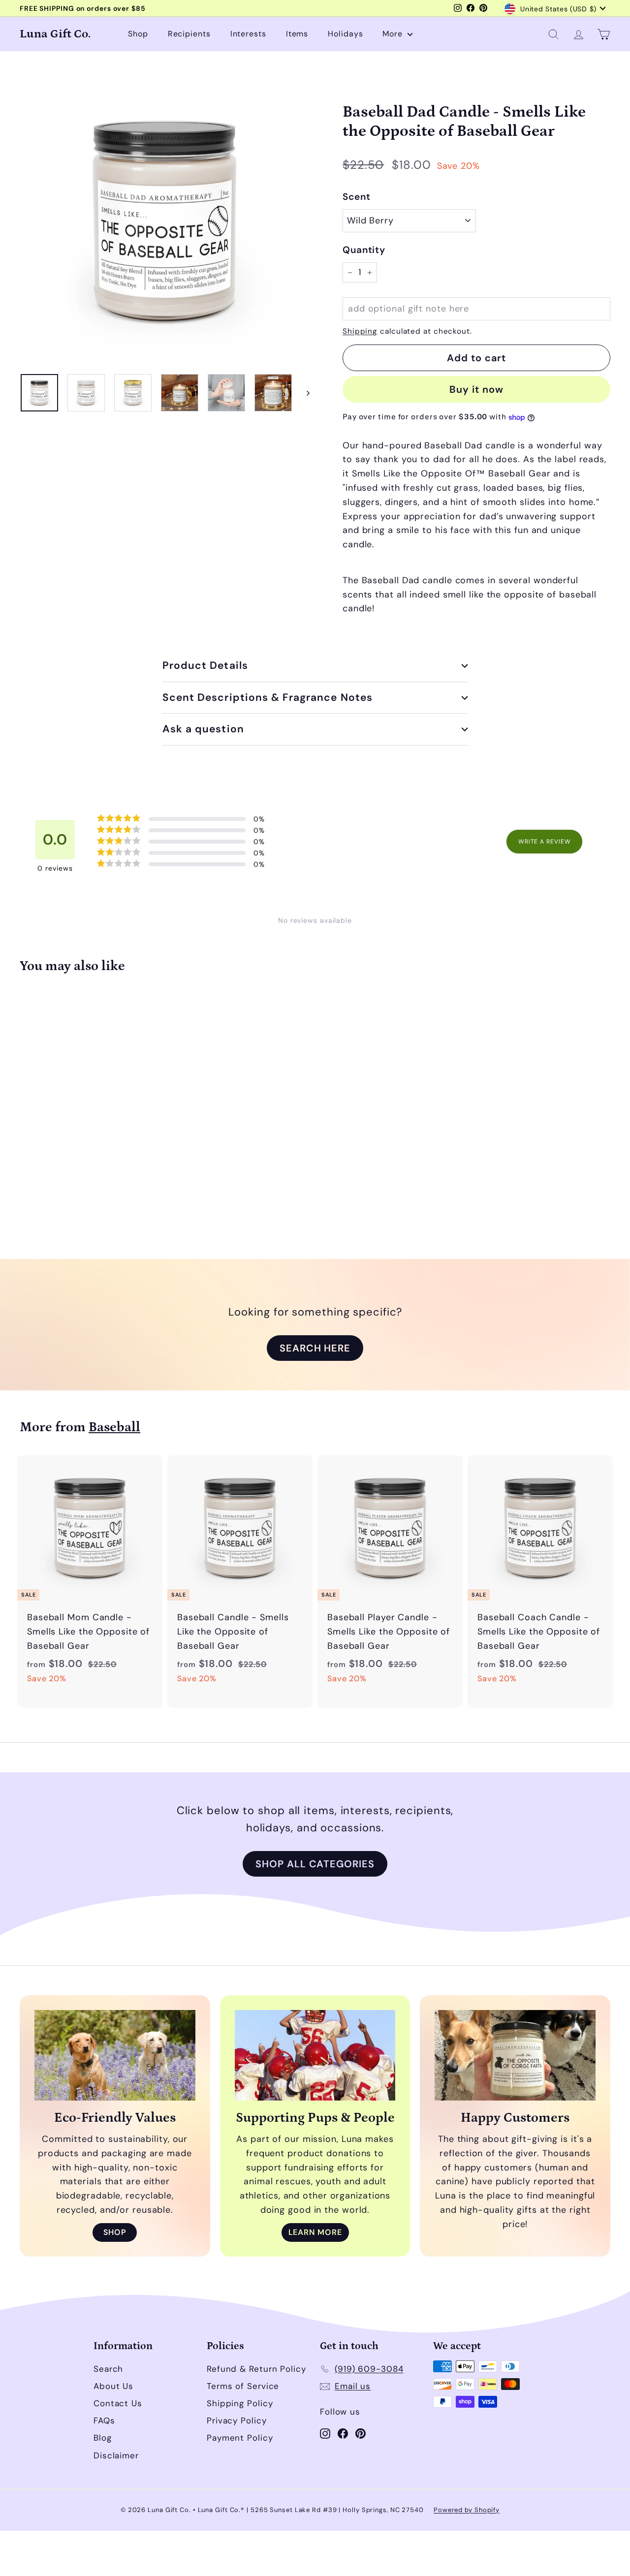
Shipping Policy (240, 2403)
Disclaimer (116, 2455)
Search (108, 2369)
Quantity (364, 250)
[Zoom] (165, 221)
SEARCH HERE (315, 1348)
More (394, 34)
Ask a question (203, 729)
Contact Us (118, 2403)
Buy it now (476, 389)
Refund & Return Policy (256, 2369)
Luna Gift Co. (55, 34)
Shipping (360, 331)
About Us (113, 2386)
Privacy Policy (237, 2420)
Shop (138, 34)
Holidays (345, 34)
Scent (357, 197)
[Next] (303, 393)
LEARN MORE (315, 2232)
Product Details (205, 665)
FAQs (104, 2420)
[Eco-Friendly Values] (115, 2055)
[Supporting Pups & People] (315, 2055)
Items (297, 34)
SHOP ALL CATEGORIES (315, 1864)
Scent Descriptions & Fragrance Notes (268, 697)
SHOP (115, 2232)
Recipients (189, 34)
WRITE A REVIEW (545, 842)
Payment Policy (240, 2438)
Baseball (114, 1427)
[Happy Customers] (515, 2055)
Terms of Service (243, 2386)
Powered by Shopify (467, 2510)
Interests (248, 34)
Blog (103, 2438)
